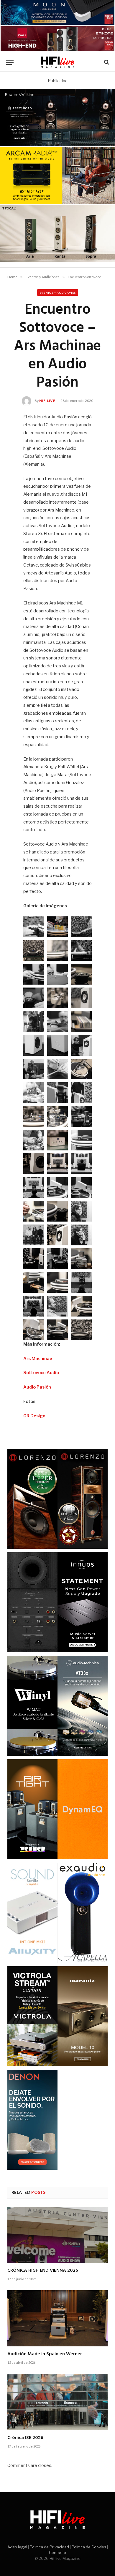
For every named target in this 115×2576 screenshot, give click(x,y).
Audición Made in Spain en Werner (45, 2354)
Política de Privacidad (49, 2547)
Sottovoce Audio (41, 1373)
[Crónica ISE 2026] (57, 2402)
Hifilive (47, 401)
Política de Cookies (89, 2547)
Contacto (57, 2552)
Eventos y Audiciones (58, 293)
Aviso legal (17, 2547)
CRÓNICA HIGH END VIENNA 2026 (43, 2271)
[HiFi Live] (58, 62)
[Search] (106, 62)
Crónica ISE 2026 (25, 2438)
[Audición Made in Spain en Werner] (57, 2318)
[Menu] (10, 62)
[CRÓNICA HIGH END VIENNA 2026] (57, 2235)
